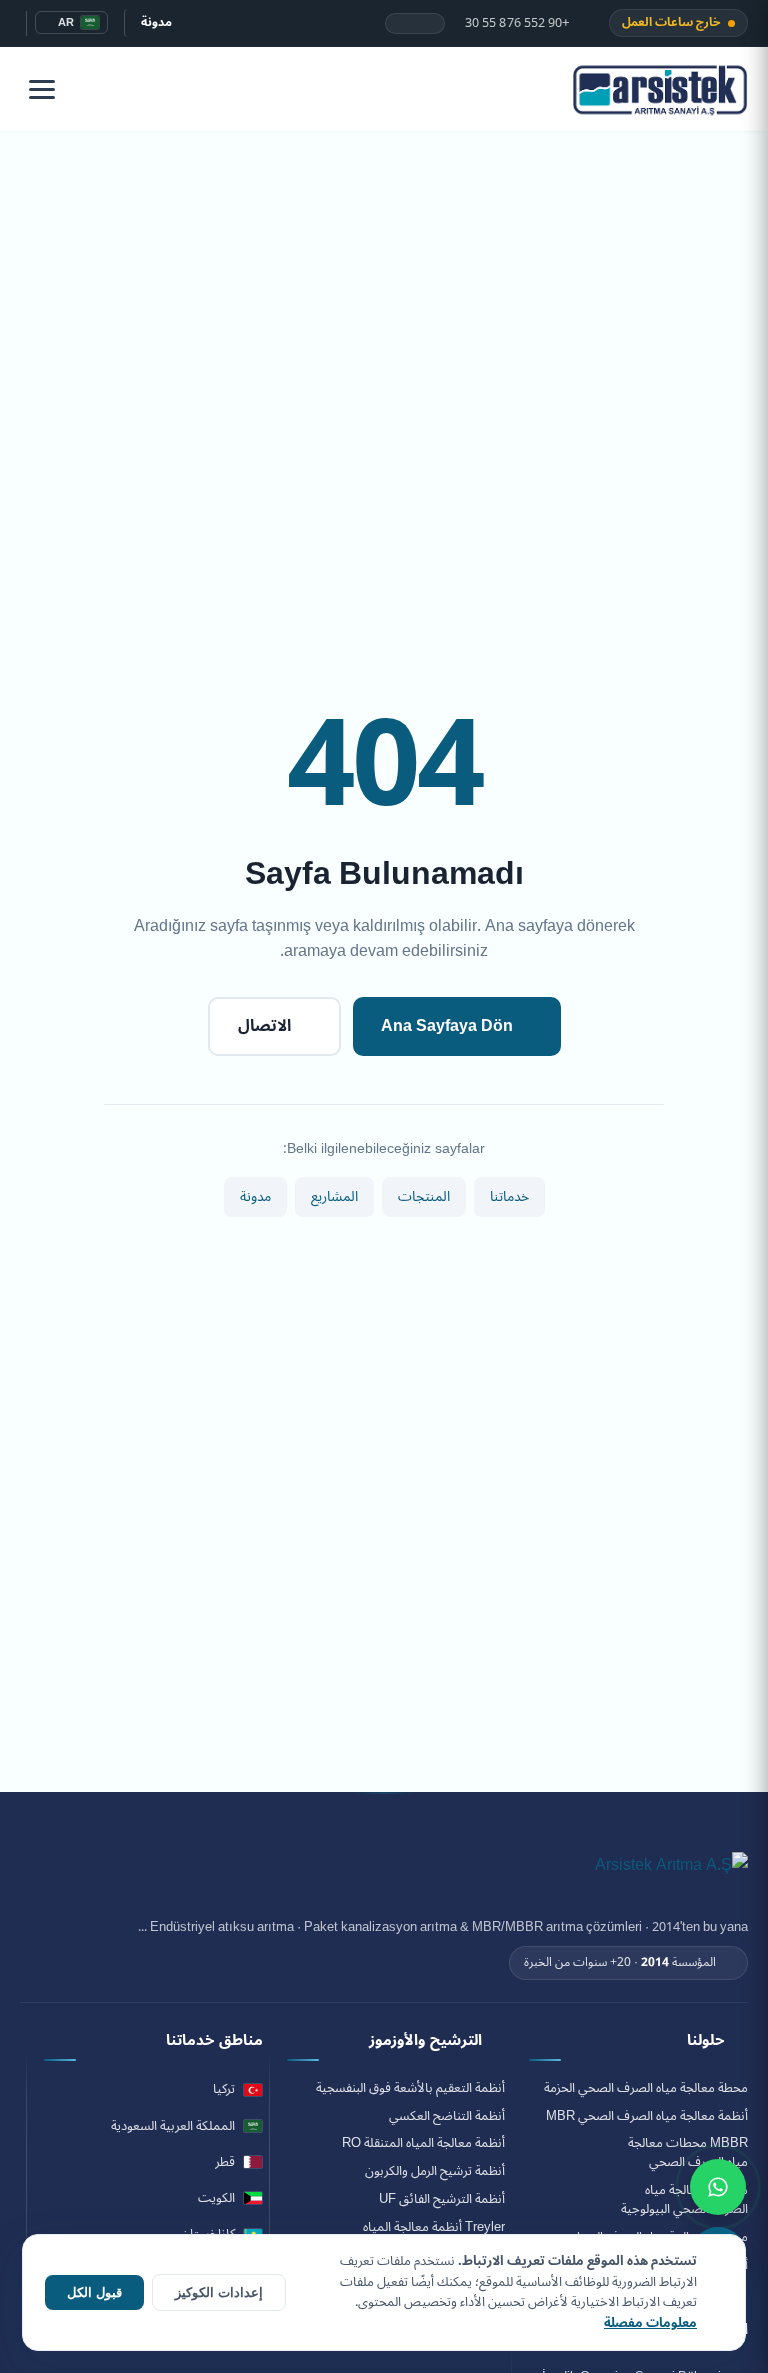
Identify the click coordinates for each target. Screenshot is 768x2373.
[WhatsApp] (718, 2187)
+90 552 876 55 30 (519, 23)
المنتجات (424, 1196)
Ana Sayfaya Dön (447, 1026)
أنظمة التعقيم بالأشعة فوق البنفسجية (410, 2088)
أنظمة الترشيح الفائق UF (442, 2199)
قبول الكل (94, 2292)
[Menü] (42, 89)
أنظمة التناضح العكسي (447, 2116)
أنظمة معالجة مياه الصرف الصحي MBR (647, 2116)
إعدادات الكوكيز (219, 2292)
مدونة (156, 22)
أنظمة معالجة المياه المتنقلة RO (423, 2143)
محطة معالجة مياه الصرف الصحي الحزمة (646, 2088)
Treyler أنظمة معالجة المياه (434, 2227)
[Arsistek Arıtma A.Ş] (671, 1876)
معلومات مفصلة (650, 2323)
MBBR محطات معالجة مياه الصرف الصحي (688, 2153)
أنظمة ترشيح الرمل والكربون (435, 2171)
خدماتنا (509, 1196)
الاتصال (264, 1026)
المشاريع (334, 1196)
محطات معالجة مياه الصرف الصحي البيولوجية (684, 2200)
